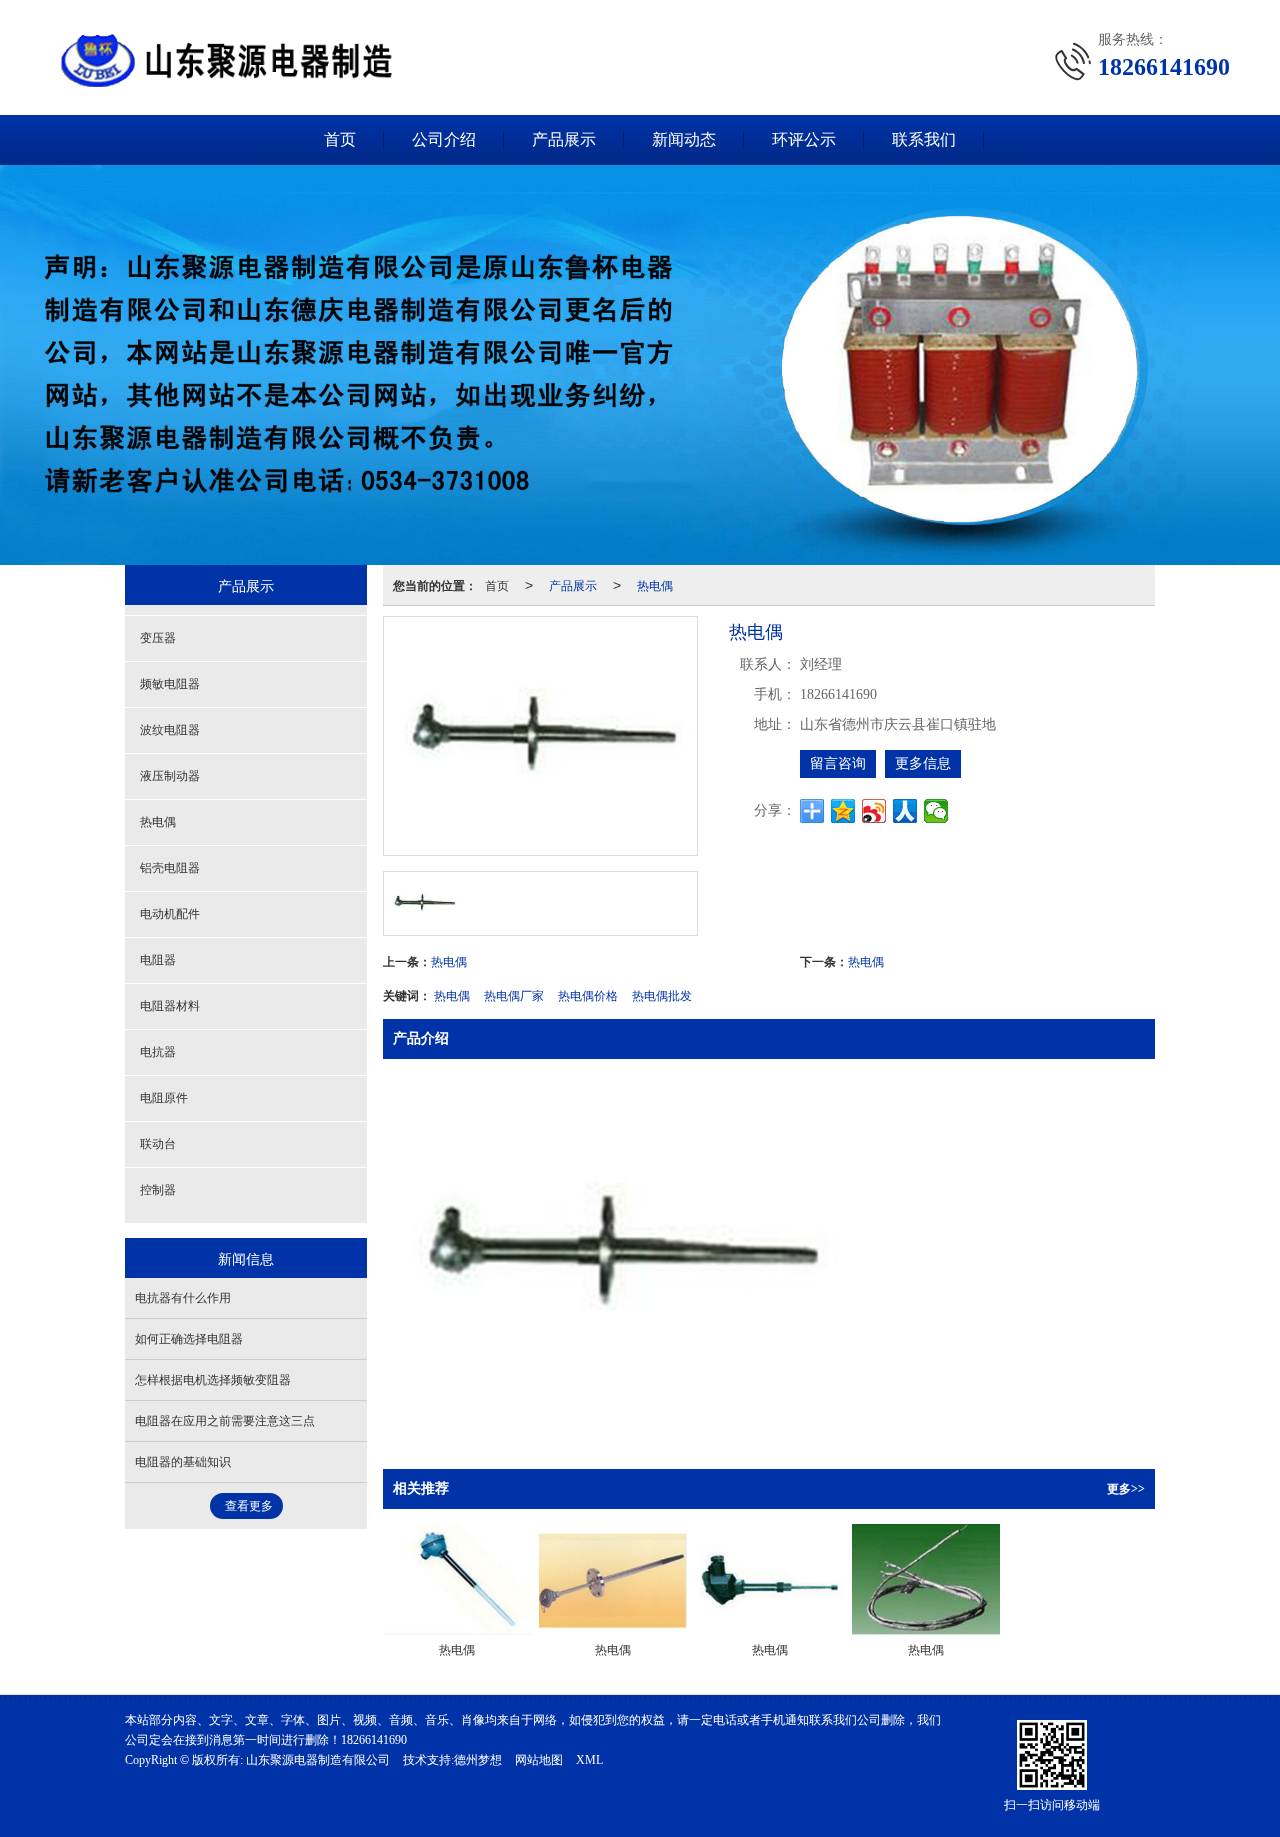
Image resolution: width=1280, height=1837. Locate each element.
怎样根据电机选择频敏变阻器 (213, 1380)
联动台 (158, 1144)
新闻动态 (684, 139)
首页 (340, 139)
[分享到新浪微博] (874, 811)
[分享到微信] (936, 811)
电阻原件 (164, 1098)
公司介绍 (444, 139)
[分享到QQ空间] (843, 811)
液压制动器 (170, 776)
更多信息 (923, 763)
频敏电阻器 (170, 684)
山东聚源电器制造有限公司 (318, 1760)
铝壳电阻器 (170, 868)
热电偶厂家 (514, 994)
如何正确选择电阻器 (189, 1339)
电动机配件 (170, 914)
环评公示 (804, 139)
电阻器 (158, 960)
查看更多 (249, 1506)
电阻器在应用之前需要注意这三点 (225, 1421)
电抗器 (158, 1052)
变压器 (158, 638)
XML (589, 1760)
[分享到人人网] (905, 811)
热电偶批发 (662, 994)
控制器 (158, 1190)
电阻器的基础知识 (183, 1462)
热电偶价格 (588, 994)
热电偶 (655, 584)
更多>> (1126, 1489)
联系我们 (924, 139)
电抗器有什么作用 (183, 1298)
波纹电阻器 (170, 730)
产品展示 (564, 139)
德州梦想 (478, 1760)
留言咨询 (838, 763)
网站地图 (539, 1760)
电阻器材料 (170, 1006)
